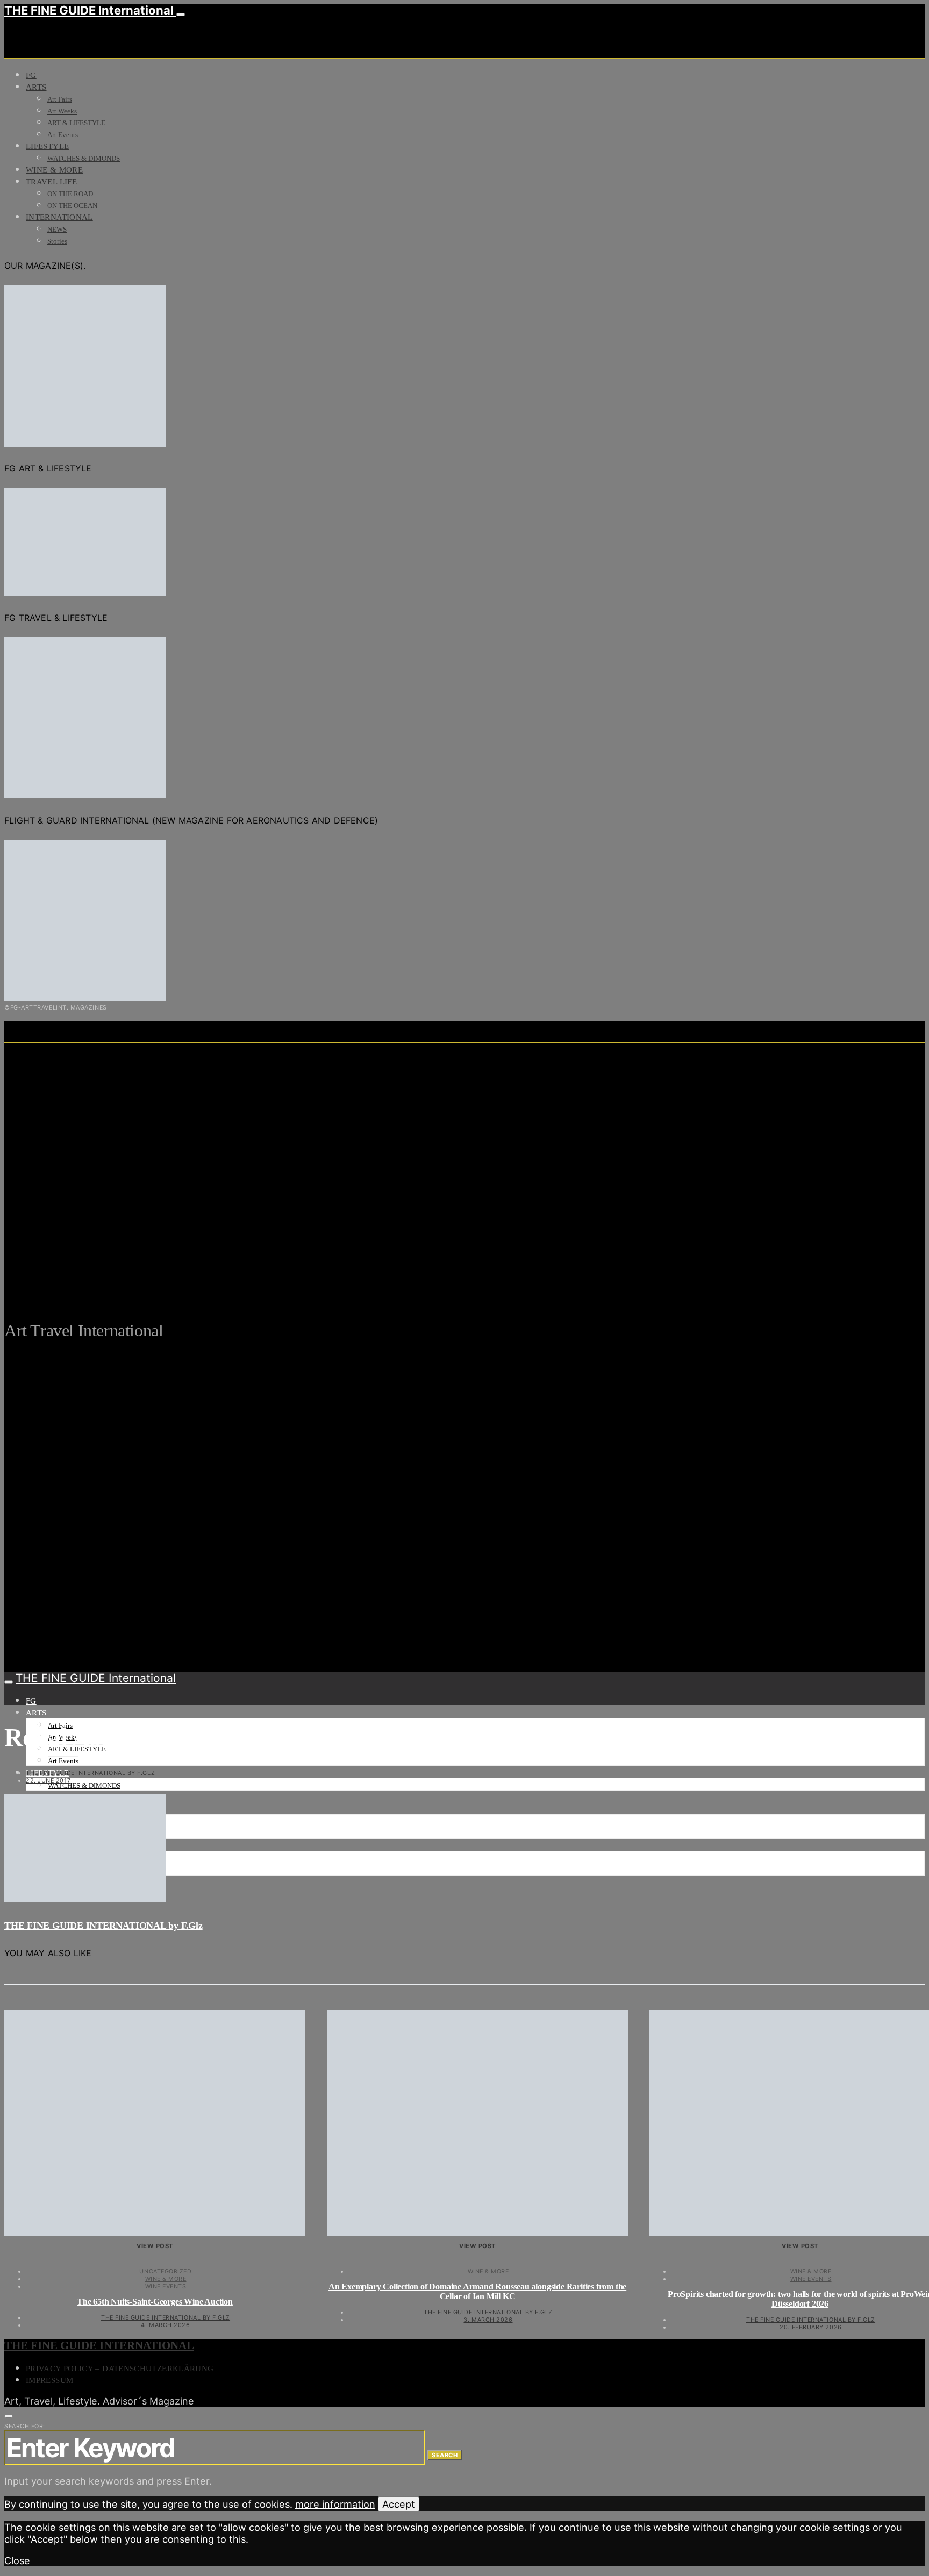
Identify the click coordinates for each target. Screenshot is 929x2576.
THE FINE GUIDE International (90, 10)
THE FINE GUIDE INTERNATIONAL (99, 2345)
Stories (57, 241)
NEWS (57, 229)
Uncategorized (165, 2271)
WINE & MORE (54, 170)
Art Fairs (60, 99)
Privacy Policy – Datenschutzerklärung (120, 2369)
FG (31, 75)
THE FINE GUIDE (210, 1278)
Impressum (49, 2380)
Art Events (63, 135)
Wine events (166, 2286)
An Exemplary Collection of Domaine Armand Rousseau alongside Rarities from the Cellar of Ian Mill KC (477, 2291)
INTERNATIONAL (59, 217)
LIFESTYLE (47, 146)
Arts (36, 87)
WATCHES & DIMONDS (84, 158)
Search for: (25, 2426)
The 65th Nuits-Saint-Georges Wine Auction (155, 2302)
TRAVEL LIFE (51, 182)
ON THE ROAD (70, 194)
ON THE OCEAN (72, 206)
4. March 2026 (165, 2325)
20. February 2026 (810, 2327)
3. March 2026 (488, 2320)
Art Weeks (62, 111)
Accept (399, 2504)
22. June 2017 (48, 1780)
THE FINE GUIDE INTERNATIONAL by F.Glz (90, 1773)
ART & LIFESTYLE (76, 123)
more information (335, 2504)
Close (17, 2560)
